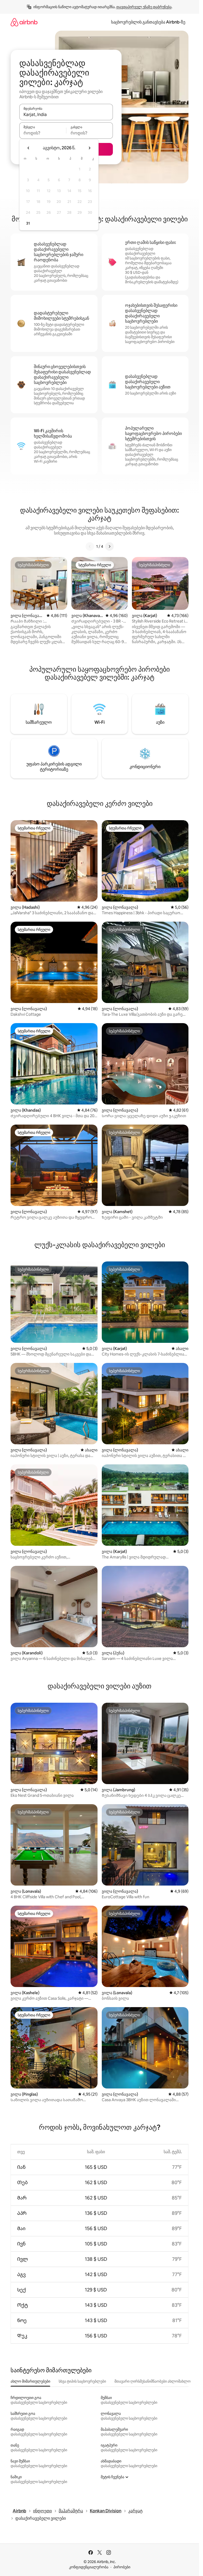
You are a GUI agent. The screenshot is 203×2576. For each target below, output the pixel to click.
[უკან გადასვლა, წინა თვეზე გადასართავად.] (29, 148)
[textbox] (43, 133)
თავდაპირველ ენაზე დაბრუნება (144, 7)
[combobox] (66, 114)
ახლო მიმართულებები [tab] (30, 2381)
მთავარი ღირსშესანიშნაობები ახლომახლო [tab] (153, 2381)
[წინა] (90, 546)
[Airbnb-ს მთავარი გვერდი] (24, 22)
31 (28, 223)
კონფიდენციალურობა (89, 2567)
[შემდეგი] (109, 546)
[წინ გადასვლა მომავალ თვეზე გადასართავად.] (89, 148)
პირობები (122, 2567)
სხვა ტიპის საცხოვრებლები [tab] (82, 2381)
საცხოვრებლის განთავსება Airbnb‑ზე (148, 22)
